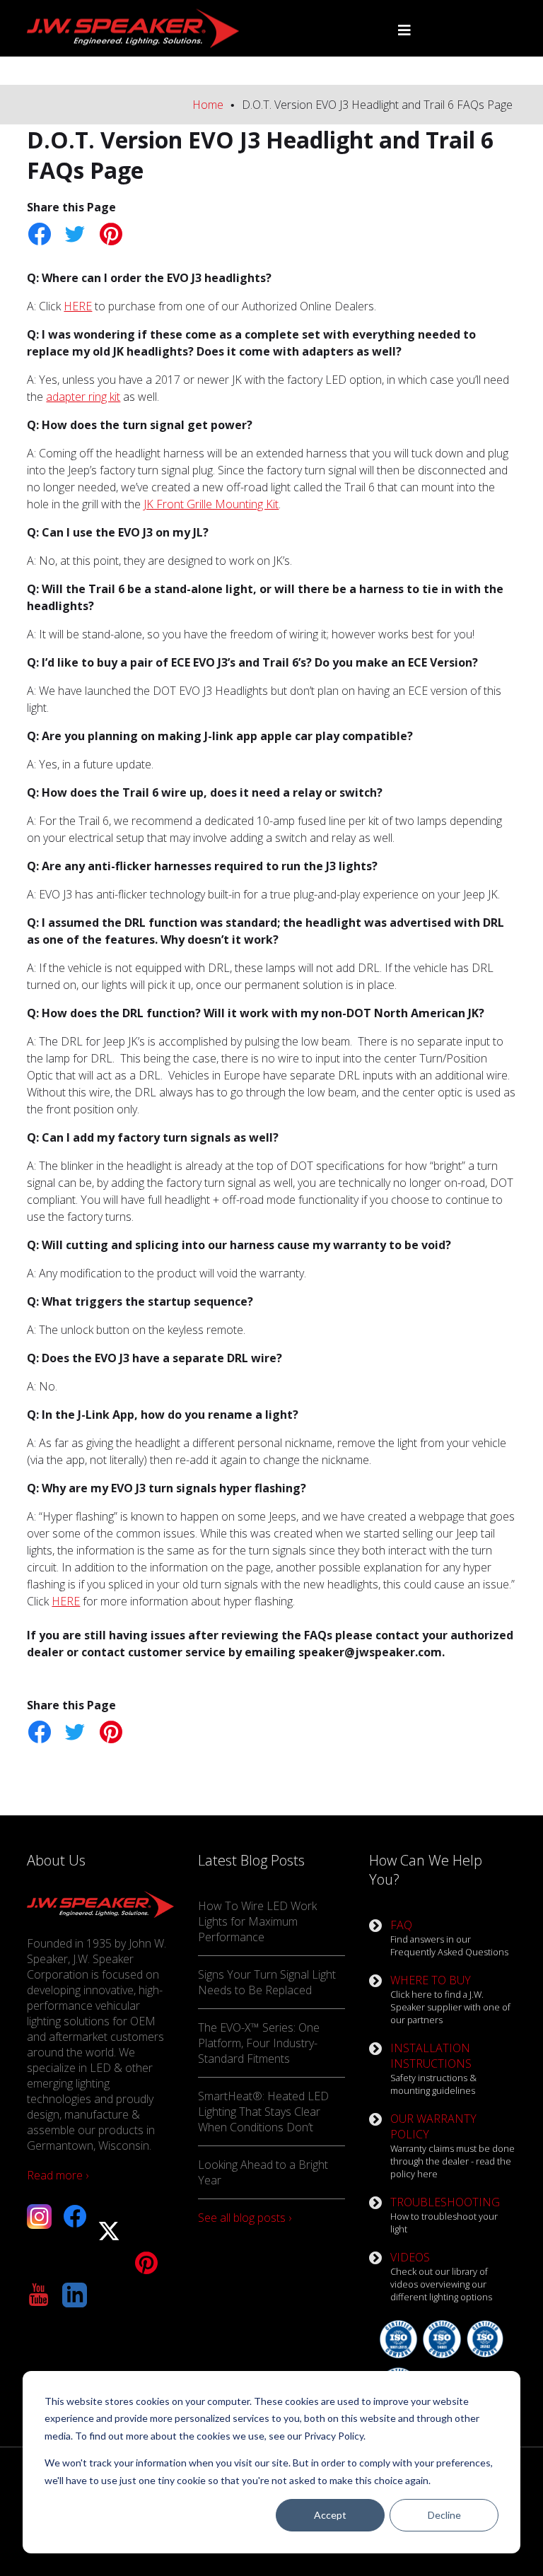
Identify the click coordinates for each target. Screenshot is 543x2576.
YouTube (39, 2295)
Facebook (39, 234)
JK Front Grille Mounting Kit (211, 504)
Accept (330, 2515)
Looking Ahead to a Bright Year (263, 2172)
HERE (78, 306)
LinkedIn (75, 2295)
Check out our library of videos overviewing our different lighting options (441, 2276)
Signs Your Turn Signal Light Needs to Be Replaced (267, 1982)
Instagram (39, 2217)
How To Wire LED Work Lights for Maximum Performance (257, 1921)
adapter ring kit (83, 397)
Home (208, 105)
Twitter (75, 234)
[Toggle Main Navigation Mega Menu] (404, 30)
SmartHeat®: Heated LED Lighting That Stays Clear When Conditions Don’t (263, 2112)
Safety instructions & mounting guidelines (433, 2068)
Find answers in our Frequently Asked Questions (449, 1938)
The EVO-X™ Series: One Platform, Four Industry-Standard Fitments (259, 2043)
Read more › (58, 2175)
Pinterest (110, 234)
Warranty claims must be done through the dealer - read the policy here (452, 2145)
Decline (444, 2515)
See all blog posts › (245, 2218)
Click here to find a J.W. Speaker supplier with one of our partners (450, 1999)
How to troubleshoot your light (445, 2215)
